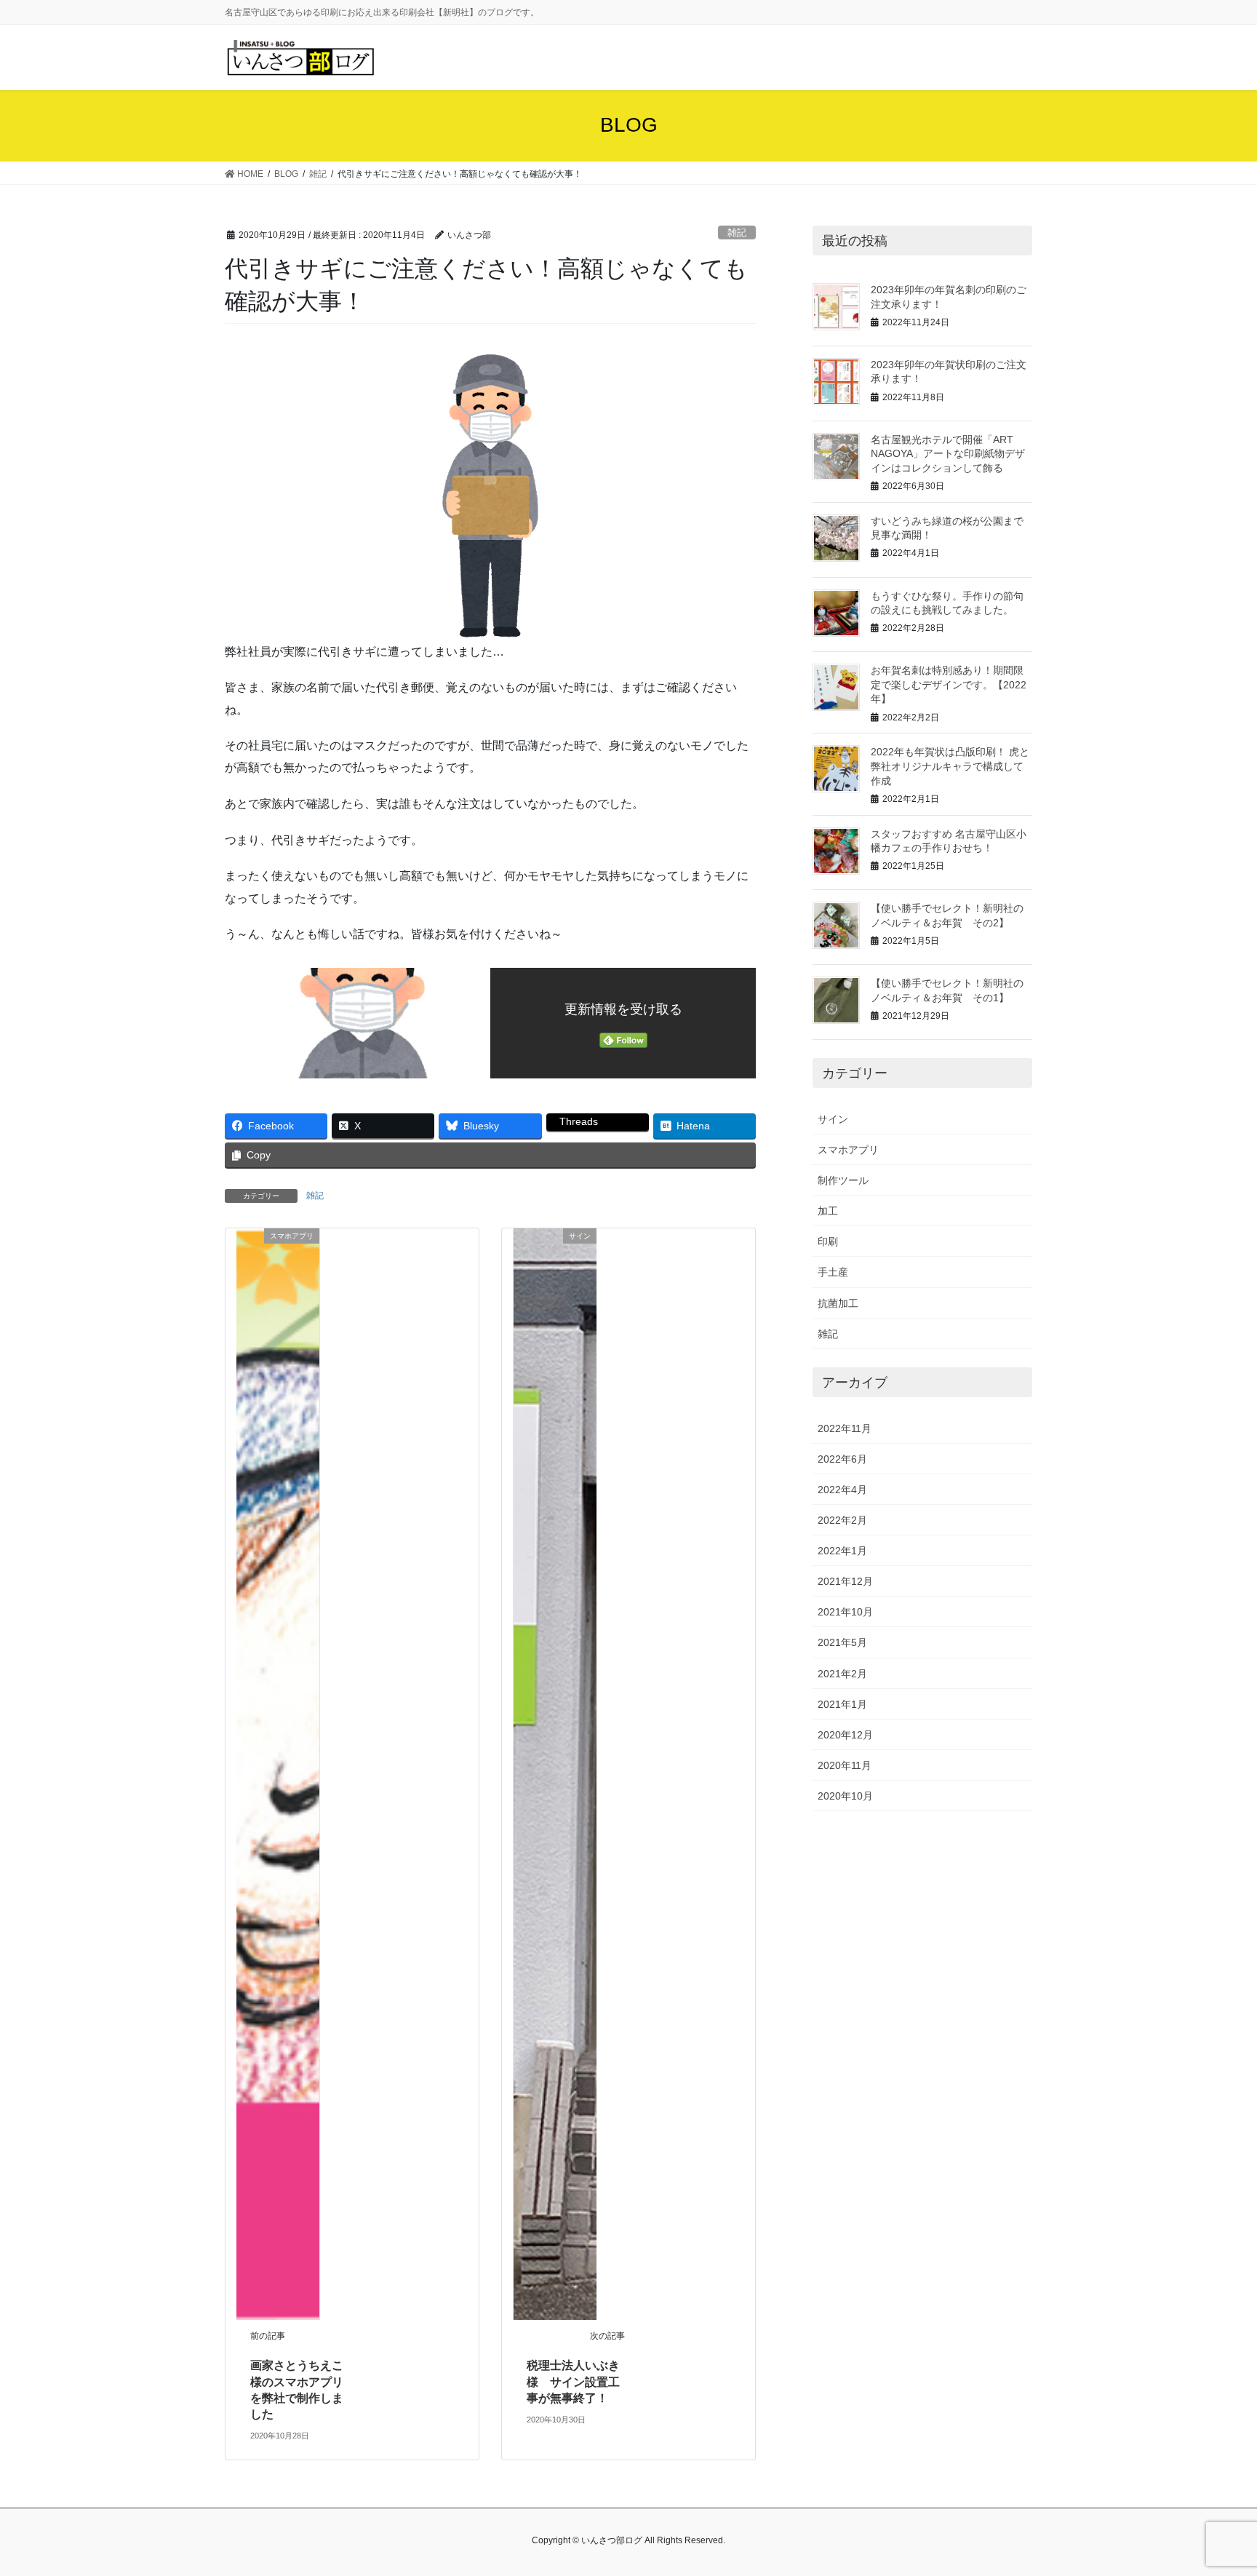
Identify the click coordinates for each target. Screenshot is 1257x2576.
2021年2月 (842, 1674)
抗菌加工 (838, 1303)
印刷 (828, 1241)
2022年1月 (842, 1551)
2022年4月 (842, 1490)
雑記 (737, 232)
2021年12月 (845, 1581)
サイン (833, 1119)
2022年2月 (842, 1520)
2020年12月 (845, 1735)
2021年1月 (842, 1704)
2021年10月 (845, 1612)
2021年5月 (842, 1642)
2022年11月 (845, 1428)
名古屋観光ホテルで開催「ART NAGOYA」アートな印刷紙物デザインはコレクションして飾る (948, 454)
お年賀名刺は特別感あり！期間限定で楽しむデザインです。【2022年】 (949, 684)
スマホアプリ (848, 1150)
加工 (828, 1211)
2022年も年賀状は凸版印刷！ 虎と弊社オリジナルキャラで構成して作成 (950, 766)
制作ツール (843, 1180)
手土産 (833, 1272)
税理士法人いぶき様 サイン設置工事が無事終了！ (573, 2382)
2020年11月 (845, 1765)
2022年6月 (842, 1459)
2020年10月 (845, 1796)
